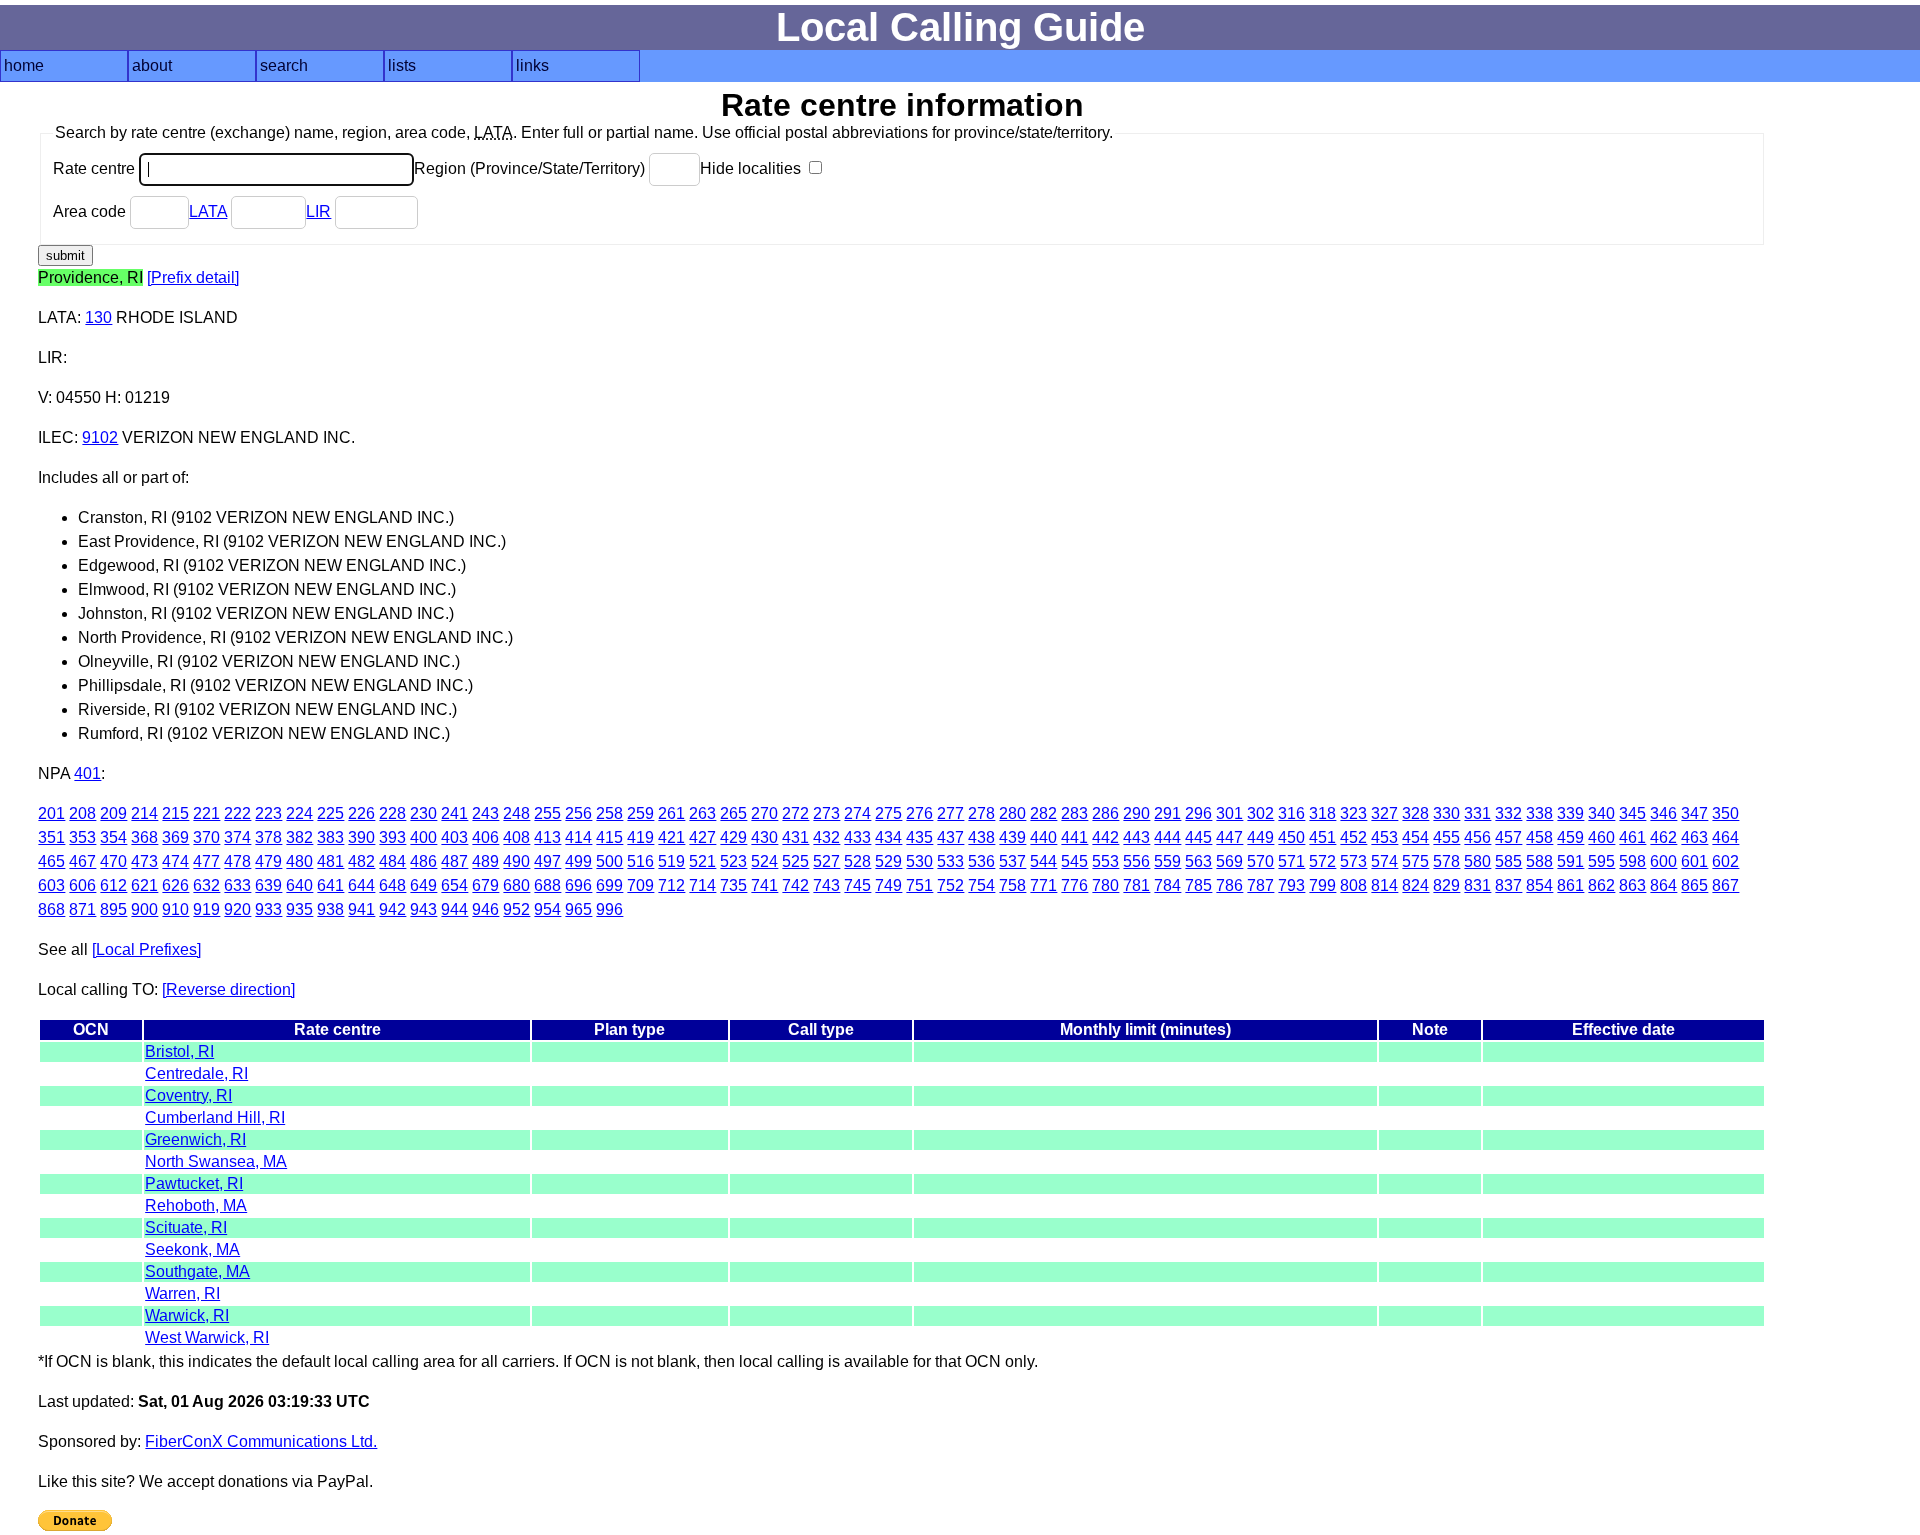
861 (1570, 885)
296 (1198, 813)
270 (764, 813)
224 (299, 813)
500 (609, 861)
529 (888, 861)
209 (113, 813)
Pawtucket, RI (194, 1183)
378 (268, 837)
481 (330, 861)
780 (1105, 885)
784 (1167, 885)
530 (919, 861)
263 (702, 813)
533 (950, 861)
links (532, 65)
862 (1601, 885)
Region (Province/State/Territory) (531, 168)
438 (981, 837)
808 (1353, 885)
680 (516, 885)
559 (1167, 861)
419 (640, 837)
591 (1570, 861)
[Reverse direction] (228, 989)
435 (919, 837)
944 (454, 909)
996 (609, 909)
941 (361, 909)
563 (1198, 861)
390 (361, 837)
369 (175, 837)
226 (361, 813)
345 (1632, 813)
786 (1229, 885)
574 (1384, 861)
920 (237, 909)
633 (237, 885)
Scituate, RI (186, 1227)
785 (1198, 885)
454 (1415, 837)
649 (423, 885)
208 (82, 813)
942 (392, 909)
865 (1694, 885)
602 (1725, 861)
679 (485, 885)
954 (547, 909)
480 (299, 861)
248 (516, 813)
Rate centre (96, 168)
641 (330, 885)
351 (51, 837)
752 (950, 885)
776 (1074, 885)
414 (578, 837)
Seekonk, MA (192, 1249)
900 (144, 909)
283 (1074, 813)
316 (1291, 813)
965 (578, 909)
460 (1601, 837)
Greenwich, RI (195, 1139)
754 (981, 885)
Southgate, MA (197, 1271)
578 (1446, 861)
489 (485, 861)
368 (144, 837)
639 (268, 885)
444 (1167, 837)
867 (1725, 885)
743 (826, 885)
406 (485, 837)
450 (1291, 837)
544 (1043, 861)
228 (392, 813)
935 (299, 909)
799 (1322, 885)
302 (1260, 813)
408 (516, 837)
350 (1725, 813)
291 (1167, 813)
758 (1012, 885)
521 (702, 861)
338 (1539, 813)
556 (1136, 861)
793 (1291, 885)
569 (1229, 861)
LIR (318, 211)
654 (454, 885)
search (284, 65)
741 (764, 885)
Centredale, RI (196, 1073)
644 (361, 885)
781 (1136, 885)
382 (299, 837)
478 (237, 861)
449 (1260, 837)
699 (609, 885)
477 (206, 861)
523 (733, 861)
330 (1446, 813)
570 (1260, 861)
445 (1198, 837)
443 (1136, 837)
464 (1725, 837)
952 (516, 909)
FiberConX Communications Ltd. (261, 1441)
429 (733, 837)
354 (113, 837)
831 (1477, 885)
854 (1539, 885)
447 (1229, 837)
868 (51, 909)
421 (671, 837)
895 (113, 909)
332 (1508, 813)
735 (733, 885)
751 (919, 885)
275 (888, 813)
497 (547, 861)
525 (795, 861)
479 (268, 861)
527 (826, 861)
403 (454, 837)
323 (1353, 813)
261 (671, 813)
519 (671, 861)
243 (485, 813)
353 (82, 837)
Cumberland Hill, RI (215, 1117)
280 (1012, 813)
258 (609, 813)
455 (1446, 837)
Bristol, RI (179, 1051)
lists (402, 65)
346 (1663, 813)
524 (764, 861)
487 (454, 861)
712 (671, 885)
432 (826, 837)
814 (1384, 885)
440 (1043, 837)
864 (1663, 885)
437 (950, 837)
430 (764, 837)
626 (175, 885)
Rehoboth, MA (196, 1205)
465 (51, 861)
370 (206, 837)
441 (1074, 837)
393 (392, 837)
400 (423, 837)
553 (1105, 861)
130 (98, 317)
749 (888, 885)
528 (857, 861)
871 (82, 909)
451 (1322, 837)
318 (1322, 813)
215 (175, 813)
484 (392, 861)
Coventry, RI (188, 1095)
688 (547, 885)
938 (330, 909)
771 (1043, 885)
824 (1415, 885)
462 (1663, 837)
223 (268, 813)
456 (1477, 837)
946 (485, 909)
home (24, 65)
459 (1570, 837)
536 (981, 861)
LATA (208, 211)
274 (857, 813)
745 (857, 885)
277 (950, 813)
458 (1539, 837)
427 (702, 837)
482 (361, 861)
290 (1136, 813)
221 (206, 813)
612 (113, 885)
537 (1012, 861)
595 (1601, 861)
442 (1105, 837)
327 (1384, 813)
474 (175, 861)
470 (113, 861)
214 (144, 813)
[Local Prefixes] (146, 949)
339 (1570, 813)
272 (795, 813)
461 (1632, 837)
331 (1477, 813)
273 (826, 813)
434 (888, 837)
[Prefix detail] (193, 277)
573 (1353, 861)
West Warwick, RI (207, 1337)
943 (423, 909)
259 (640, 813)
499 (578, 861)
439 (1012, 837)
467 (82, 861)
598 (1632, 861)
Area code (91, 211)
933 (268, 909)
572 (1322, 861)
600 (1663, 861)
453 (1384, 837)
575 (1415, 861)
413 (547, 837)
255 (547, 813)
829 (1446, 885)
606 (82, 885)
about (152, 65)
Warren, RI (182, 1293)
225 (330, 813)
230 (423, 813)
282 (1043, 813)
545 (1074, 861)
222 (237, 813)
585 (1508, 861)
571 (1291, 861)
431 (795, 837)
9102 (100, 437)
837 (1508, 885)
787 (1260, 885)
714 (702, 885)
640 (299, 885)
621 (144, 885)
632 (206, 885)
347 (1694, 813)
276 (919, 813)
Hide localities (752, 168)
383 (330, 837)
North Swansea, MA (216, 1161)
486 (423, 861)
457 (1508, 837)
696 (578, 885)
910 (175, 909)
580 (1477, 861)
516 (640, 861)
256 (578, 813)
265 (733, 813)
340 (1601, 813)
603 (51, 885)
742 (795, 885)
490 (516, 861)
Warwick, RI (187, 1315)
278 (981, 813)
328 (1415, 813)
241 (454, 813)
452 (1353, 837)
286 (1105, 813)
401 (87, 773)
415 (609, 837)
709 (640, 885)
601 (1694, 861)
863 (1632, 885)
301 (1229, 813)
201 (51, 813)
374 (237, 837)
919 (206, 909)
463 (1694, 837)
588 (1539, 861)
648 (392, 885)
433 (857, 837)
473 (144, 861)
